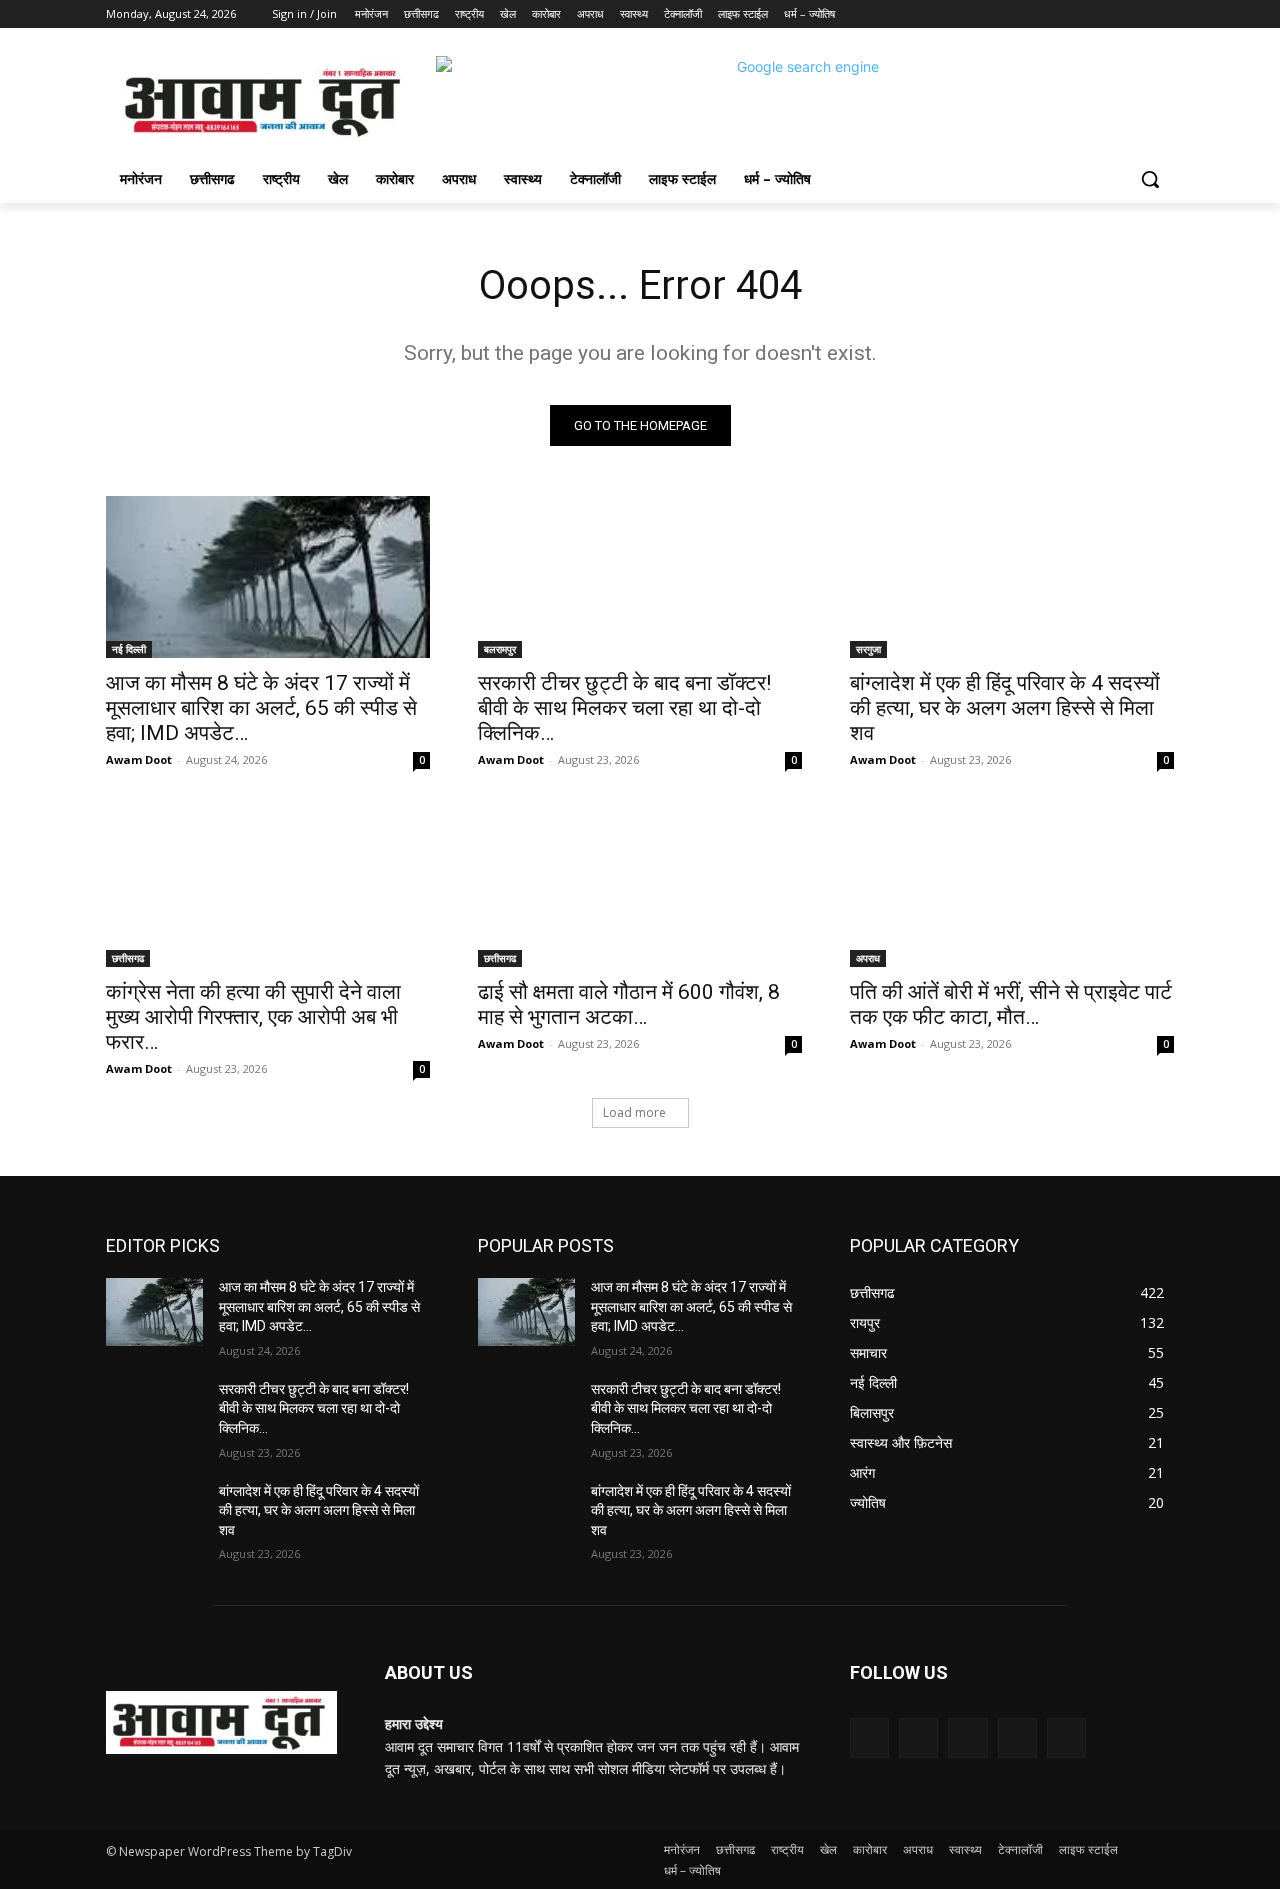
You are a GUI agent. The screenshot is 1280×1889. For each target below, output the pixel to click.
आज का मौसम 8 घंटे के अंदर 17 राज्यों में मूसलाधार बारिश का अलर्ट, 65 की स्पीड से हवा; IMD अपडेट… (261, 708)
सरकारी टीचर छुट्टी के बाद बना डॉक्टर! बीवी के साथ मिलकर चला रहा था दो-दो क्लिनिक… (624, 708)
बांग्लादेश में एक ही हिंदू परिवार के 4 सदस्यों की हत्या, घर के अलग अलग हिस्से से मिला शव (1005, 708)
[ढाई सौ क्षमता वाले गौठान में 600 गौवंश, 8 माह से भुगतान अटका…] (640, 886)
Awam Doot (139, 759)
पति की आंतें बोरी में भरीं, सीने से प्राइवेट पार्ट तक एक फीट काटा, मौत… (1011, 1004)
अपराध (868, 958)
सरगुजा (868, 649)
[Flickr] (967, 1737)
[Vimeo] (1134, 14)
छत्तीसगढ (128, 958)
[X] (1107, 14)
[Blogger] (869, 1737)
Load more (634, 1112)
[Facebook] (1051, 14)
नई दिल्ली (129, 649)
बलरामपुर (500, 649)
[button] (1150, 179)
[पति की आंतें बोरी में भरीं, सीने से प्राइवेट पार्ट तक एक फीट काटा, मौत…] (1012, 886)
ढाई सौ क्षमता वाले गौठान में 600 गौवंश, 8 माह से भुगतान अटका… (629, 1004)
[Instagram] (1079, 14)
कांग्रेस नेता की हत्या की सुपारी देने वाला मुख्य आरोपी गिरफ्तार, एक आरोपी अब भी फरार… (253, 1017)
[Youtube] (1162, 14)
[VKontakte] (1066, 1737)
